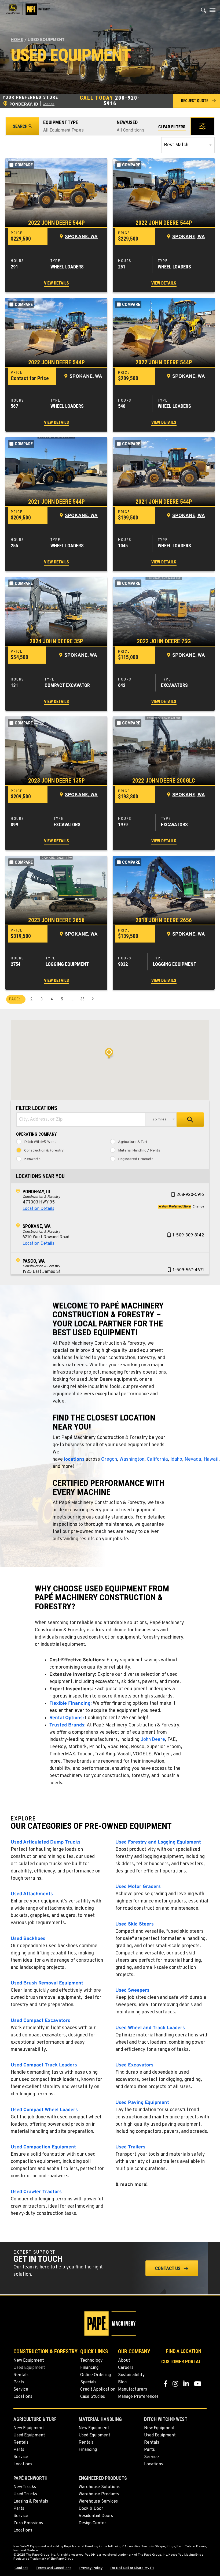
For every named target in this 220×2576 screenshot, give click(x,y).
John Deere (153, 1740)
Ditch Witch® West (40, 1142)
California (157, 1459)
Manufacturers (133, 2390)
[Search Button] (204, 12)
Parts (19, 2382)
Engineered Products (136, 1159)
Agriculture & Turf (133, 1142)
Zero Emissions (28, 2523)
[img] (56, 193)
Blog (122, 2382)
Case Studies (93, 2397)
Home (17, 40)
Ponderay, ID (36, 1192)
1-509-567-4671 (188, 1270)
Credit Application (98, 2390)
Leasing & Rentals (31, 2502)
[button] (197, 101)
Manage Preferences (138, 2397)
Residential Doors (96, 2516)
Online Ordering (96, 2375)
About (124, 2361)
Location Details (38, 1209)
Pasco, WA (34, 1261)
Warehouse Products (99, 2494)
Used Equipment (29, 2368)
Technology (91, 2361)
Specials (88, 2382)
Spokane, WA (81, 237)
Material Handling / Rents (139, 1151)
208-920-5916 (122, 101)
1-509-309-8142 (188, 1235)
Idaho (176, 1459)
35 (82, 999)
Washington (132, 1459)
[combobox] (81, 1120)
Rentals (21, 2375)
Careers (126, 2368)
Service (21, 2390)
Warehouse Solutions (99, 2487)
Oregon (109, 1459)
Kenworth (32, 1159)
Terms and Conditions (54, 2568)
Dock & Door (91, 2509)
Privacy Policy (91, 2568)
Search (20, 126)
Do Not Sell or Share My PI (132, 2568)
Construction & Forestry (44, 1151)
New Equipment (29, 2361)
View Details (56, 283)
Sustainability (131, 2375)
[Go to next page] (93, 999)
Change (49, 104)
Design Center (92, 2523)
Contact (21, 2568)
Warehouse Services (98, 2502)
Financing (89, 2368)
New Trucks (25, 2487)
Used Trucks (25, 2494)
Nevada (193, 1459)
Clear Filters (172, 127)
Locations (23, 2397)
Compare (24, 165)
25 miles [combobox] (159, 1119)
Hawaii (211, 1459)
